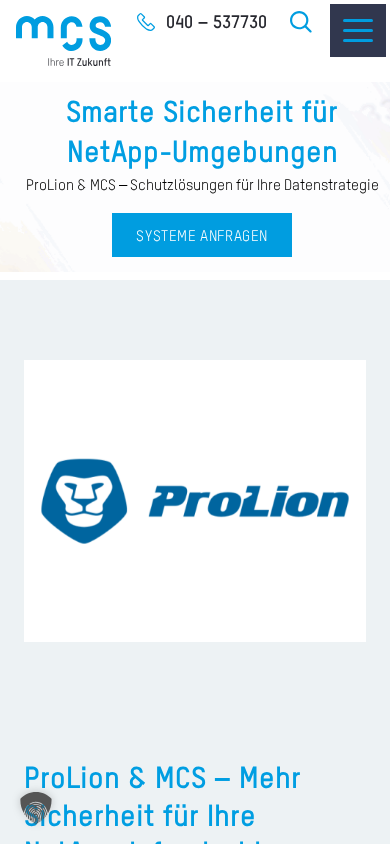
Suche (302, 22)
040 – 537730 (216, 23)
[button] (36, 808)
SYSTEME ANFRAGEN (202, 236)
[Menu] (358, 30)
